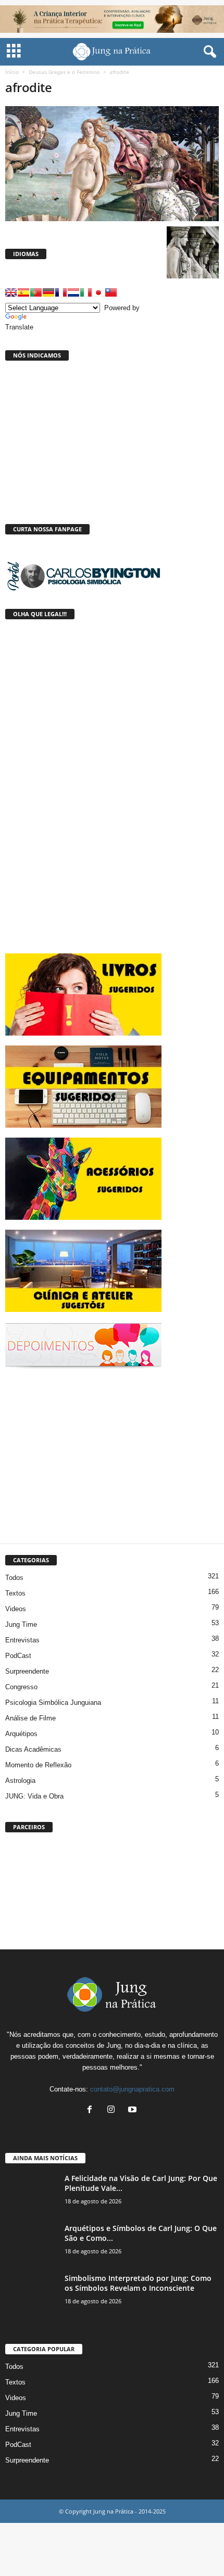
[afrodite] (112, 164)
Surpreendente (27, 1671)
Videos (16, 1609)
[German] (48, 292)
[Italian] (86, 292)
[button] (208, 52)
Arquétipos (21, 1734)
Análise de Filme (30, 1718)
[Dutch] (73, 292)
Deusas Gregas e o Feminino (64, 72)
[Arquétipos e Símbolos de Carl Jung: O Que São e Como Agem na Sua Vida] (31, 2243)
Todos (14, 1578)
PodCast (18, 1656)
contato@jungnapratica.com (132, 2089)
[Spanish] (23, 292)
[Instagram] (113, 2110)
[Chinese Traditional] (111, 292)
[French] (61, 292)
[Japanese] (98, 292)
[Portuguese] (36, 292)
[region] (112, 1889)
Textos (15, 1593)
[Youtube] (134, 2110)
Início (12, 72)
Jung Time (21, 1624)
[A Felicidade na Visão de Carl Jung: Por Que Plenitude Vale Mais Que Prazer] (31, 2193)
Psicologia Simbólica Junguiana (53, 1703)
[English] (11, 292)
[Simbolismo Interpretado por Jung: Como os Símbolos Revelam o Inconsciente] (31, 2293)
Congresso (21, 1687)
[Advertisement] (83, 1454)
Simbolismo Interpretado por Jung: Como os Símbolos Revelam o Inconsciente (138, 2283)
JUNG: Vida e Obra (34, 1796)
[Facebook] (92, 2110)
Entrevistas (22, 1640)
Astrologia (20, 1781)
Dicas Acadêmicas (33, 1749)
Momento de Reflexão (38, 1765)
